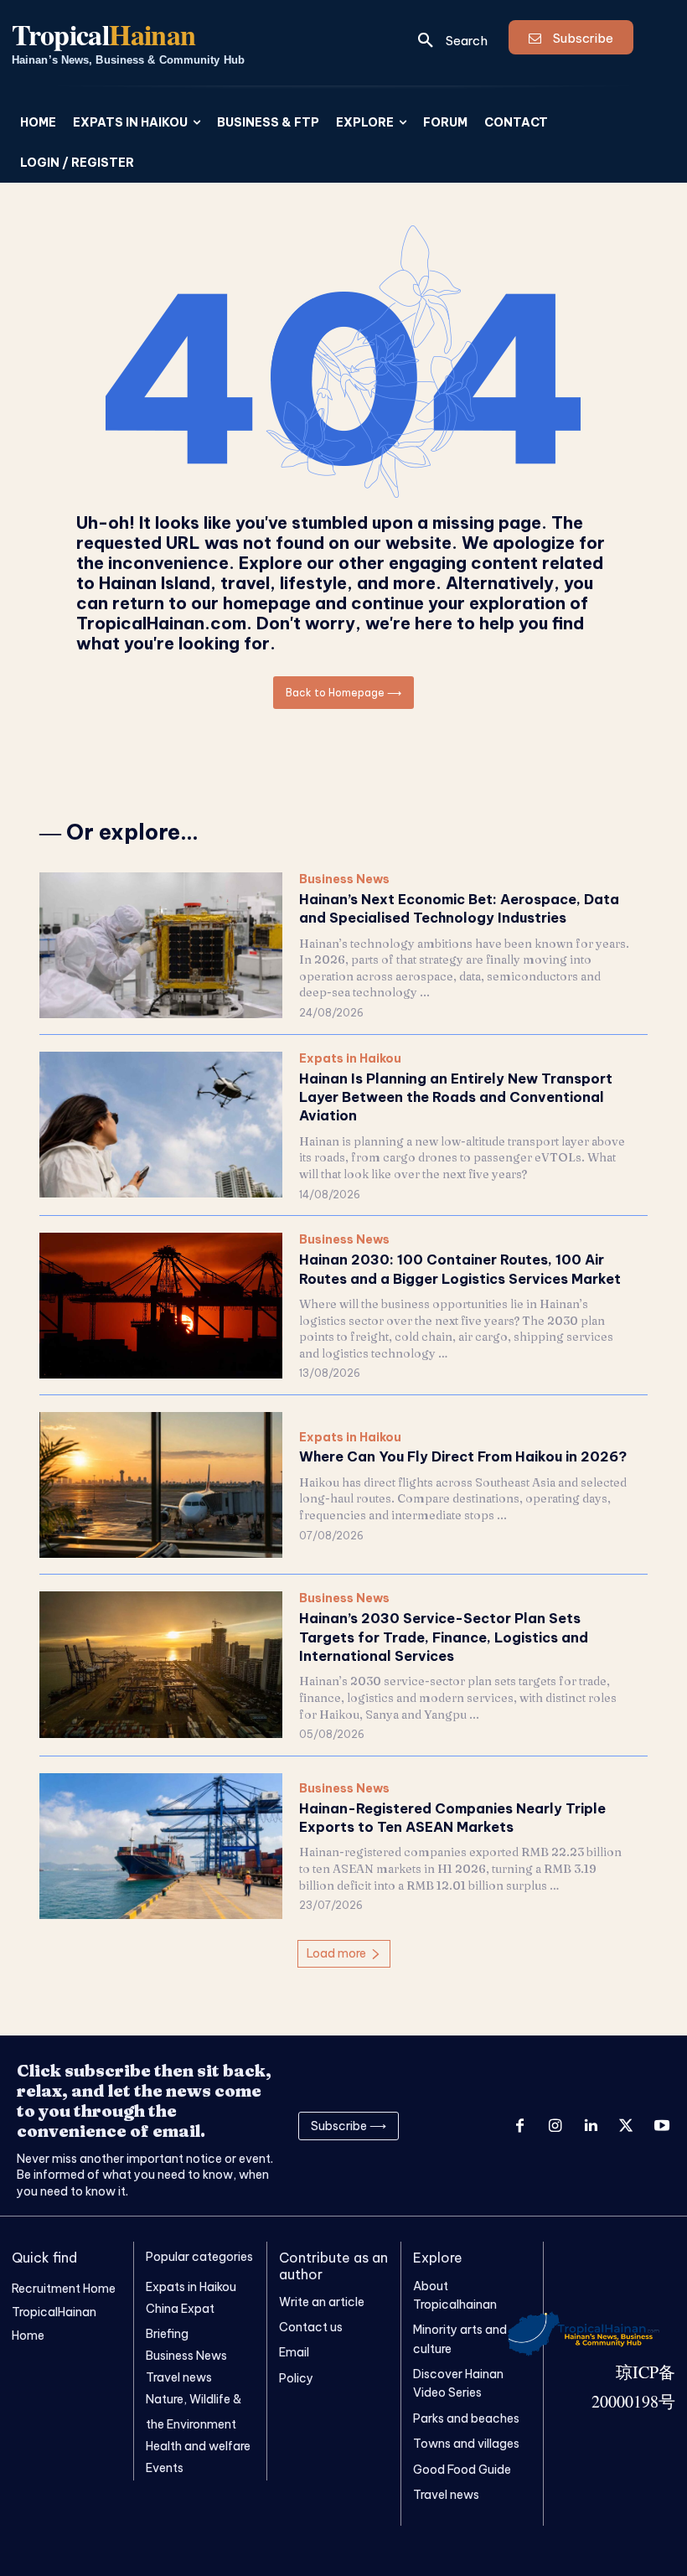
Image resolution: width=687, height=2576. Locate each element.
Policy (296, 2378)
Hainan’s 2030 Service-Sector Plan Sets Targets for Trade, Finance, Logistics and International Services (444, 1637)
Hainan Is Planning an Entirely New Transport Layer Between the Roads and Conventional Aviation (456, 1097)
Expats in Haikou (350, 1059)
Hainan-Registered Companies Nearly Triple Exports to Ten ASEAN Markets (452, 1818)
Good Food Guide (462, 2470)
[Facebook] (519, 2126)
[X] (626, 2126)
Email (294, 2352)
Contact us (311, 2327)
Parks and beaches (466, 2418)
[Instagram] (555, 2126)
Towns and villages (466, 2444)
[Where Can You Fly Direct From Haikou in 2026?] (161, 1485)
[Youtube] (662, 2126)
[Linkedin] (591, 2126)
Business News (344, 879)
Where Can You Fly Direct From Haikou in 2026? (463, 1456)
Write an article (322, 2302)
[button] (447, 40)
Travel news (446, 2495)
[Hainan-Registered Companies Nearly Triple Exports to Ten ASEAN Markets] (161, 1846)
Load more (336, 1953)
